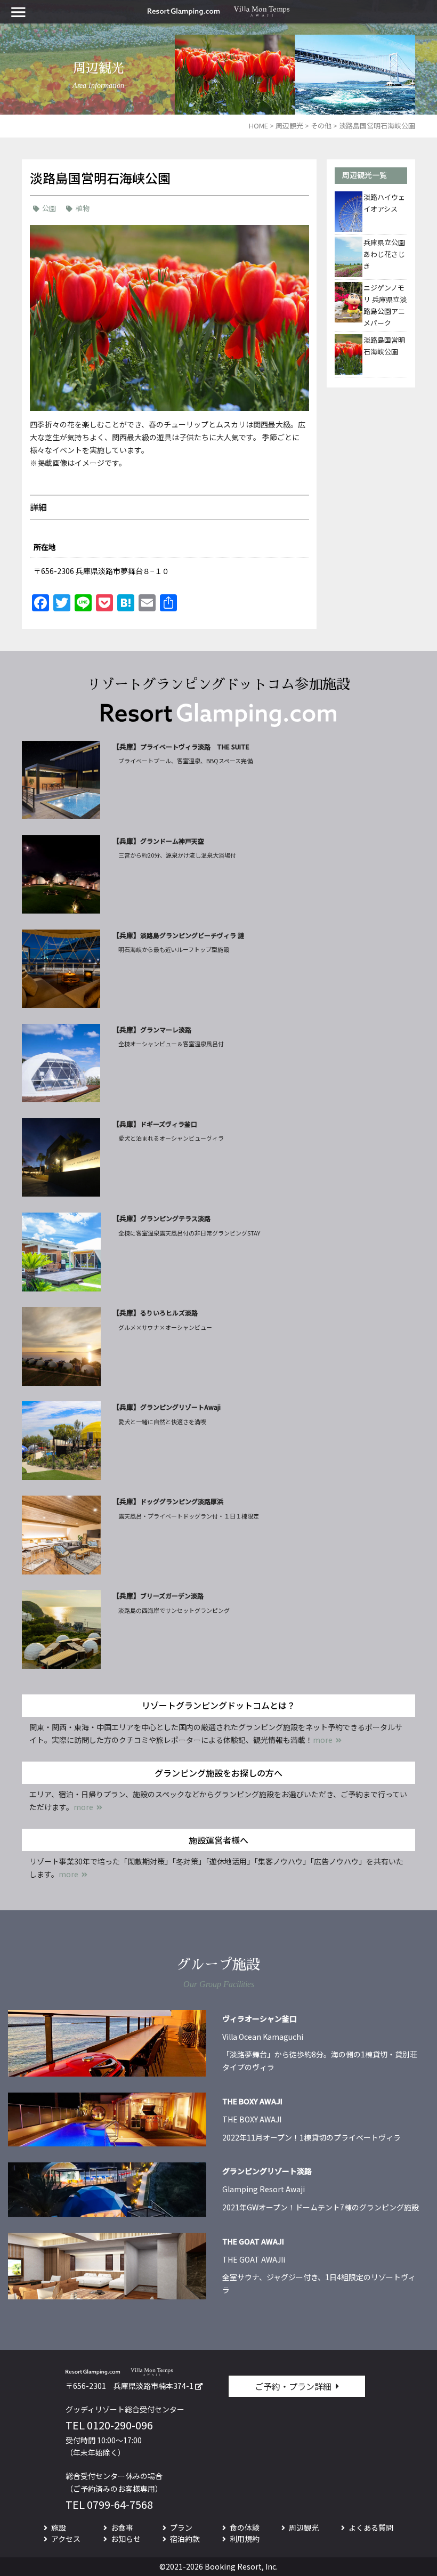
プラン (181, 2527)
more (323, 1740)
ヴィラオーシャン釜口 (260, 2018)
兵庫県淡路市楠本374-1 (153, 2386)
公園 (49, 208)
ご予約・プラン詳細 (293, 2386)
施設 (59, 2527)
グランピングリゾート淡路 (267, 2171)
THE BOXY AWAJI (252, 2101)
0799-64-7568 (120, 2504)
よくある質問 (371, 2527)
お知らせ (126, 2539)
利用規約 (245, 2539)
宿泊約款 (185, 2539)
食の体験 (245, 2527)
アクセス (66, 2539)
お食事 (122, 2527)
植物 (83, 208)
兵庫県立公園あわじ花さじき (384, 254)
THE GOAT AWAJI (253, 2241)
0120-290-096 (120, 2425)
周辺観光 (304, 2527)
